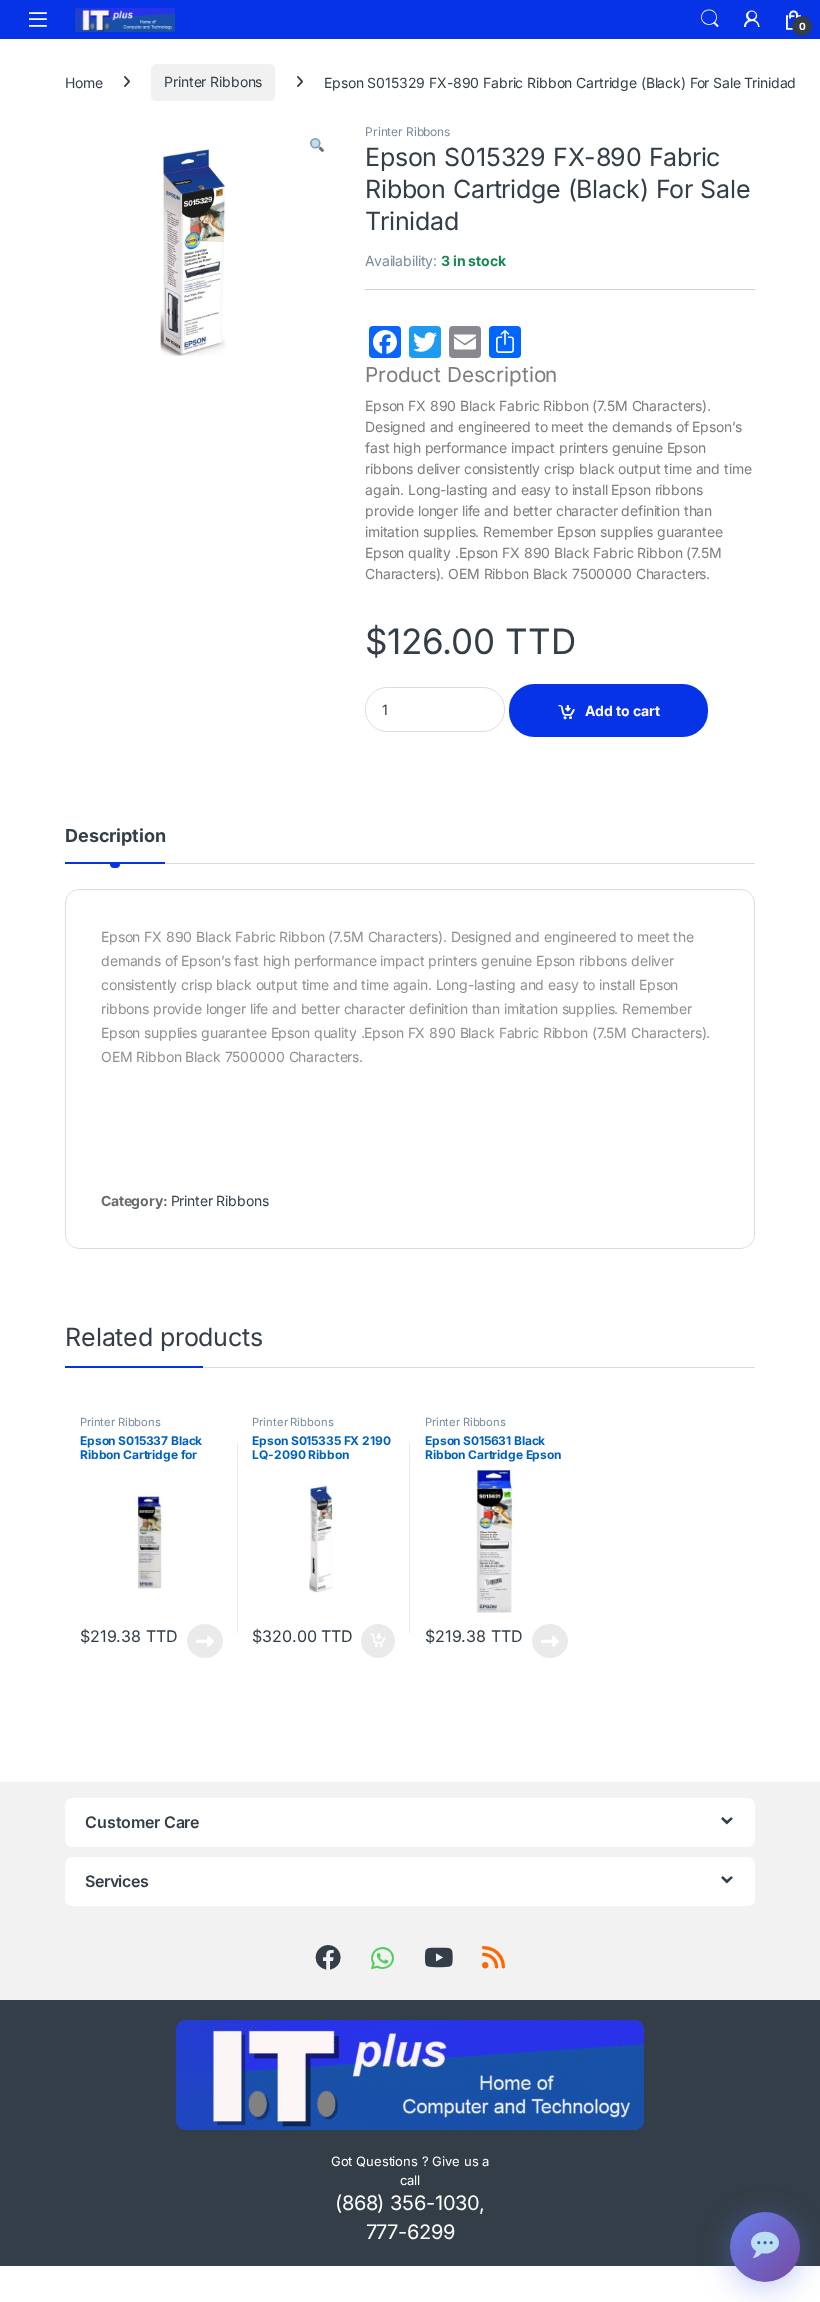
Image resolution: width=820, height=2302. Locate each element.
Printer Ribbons (213, 81)
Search (710, 19)
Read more (205, 1641)
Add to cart (622, 710)
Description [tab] (115, 836)
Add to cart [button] (378, 1641)
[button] (317, 145)
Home (83, 81)
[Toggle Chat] (765, 2247)
